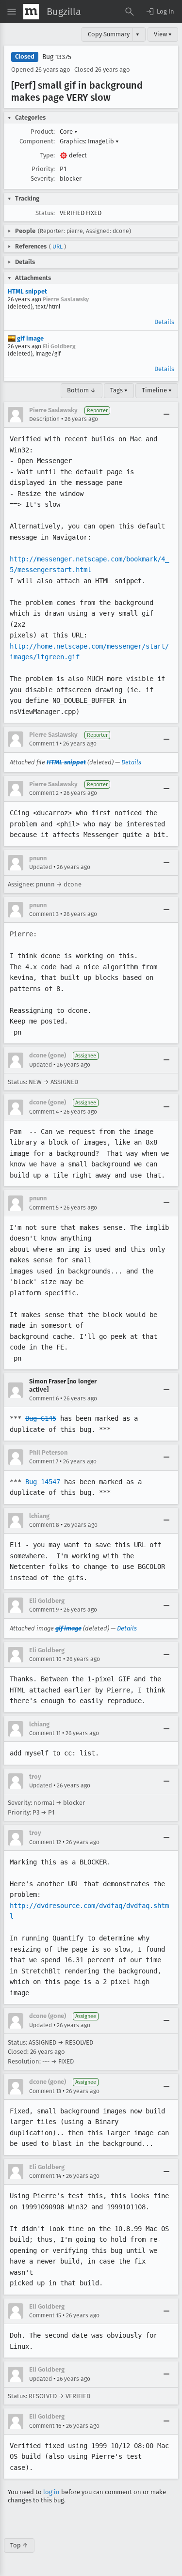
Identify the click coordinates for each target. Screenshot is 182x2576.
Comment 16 (45, 2426)
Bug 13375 (57, 57)
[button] (160, 12)
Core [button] (69, 132)
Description (44, 419)
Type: (48, 155)
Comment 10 (45, 1659)
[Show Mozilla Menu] (31, 12)
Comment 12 (45, 1842)
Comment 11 (45, 1733)
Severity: (43, 178)
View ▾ (163, 34)
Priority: (43, 169)
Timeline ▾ (157, 390)
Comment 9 (44, 1610)
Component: (37, 141)
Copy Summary (109, 34)
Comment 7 (44, 1461)
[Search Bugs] (130, 12)
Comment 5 (44, 1208)
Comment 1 (44, 744)
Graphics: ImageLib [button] (89, 141)
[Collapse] (166, 415)
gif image (30, 338)
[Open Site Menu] (12, 12)
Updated (41, 867)
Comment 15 (45, 2315)
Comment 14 (45, 2176)
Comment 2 (44, 793)
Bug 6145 (41, 1418)
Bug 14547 (43, 1482)
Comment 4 (44, 1112)
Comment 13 (45, 2091)
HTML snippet (27, 291)
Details (164, 322)
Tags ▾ (119, 390)
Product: (43, 132)
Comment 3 (44, 914)
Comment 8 (44, 1525)
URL (58, 247)
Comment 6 (44, 1398)
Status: (45, 213)
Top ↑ (19, 2545)
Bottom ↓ (82, 390)
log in (51, 2492)
